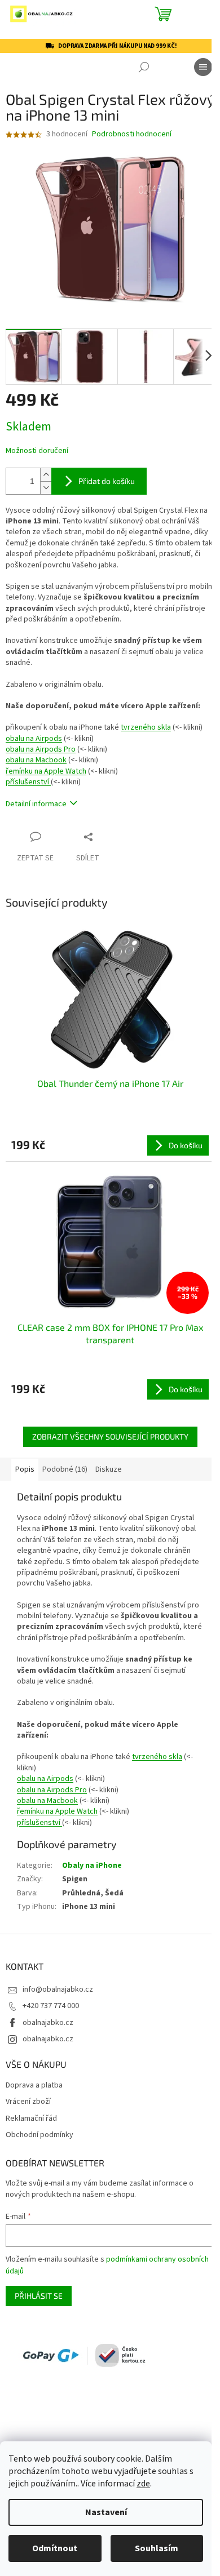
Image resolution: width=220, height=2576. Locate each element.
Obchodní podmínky (39, 2135)
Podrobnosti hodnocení (132, 134)
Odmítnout (55, 2548)
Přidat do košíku (107, 481)
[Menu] (203, 67)
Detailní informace (36, 804)
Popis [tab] (25, 1469)
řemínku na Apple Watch (46, 771)
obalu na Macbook (36, 760)
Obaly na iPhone (92, 1866)
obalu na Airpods (34, 739)
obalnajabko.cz (48, 2023)
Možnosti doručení (37, 451)
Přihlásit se (39, 2296)
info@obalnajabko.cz (58, 1989)
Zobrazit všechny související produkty (110, 1436)
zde (143, 2484)
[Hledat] (144, 67)
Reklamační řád (31, 2119)
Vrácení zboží (28, 2102)
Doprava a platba (34, 2086)
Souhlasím (157, 2548)
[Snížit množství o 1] (46, 488)
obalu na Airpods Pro (41, 749)
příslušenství (28, 782)
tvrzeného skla (146, 727)
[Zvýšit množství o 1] (46, 475)
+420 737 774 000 (51, 2006)
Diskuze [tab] (109, 1469)
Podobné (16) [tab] (65, 1469)
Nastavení (106, 2512)
